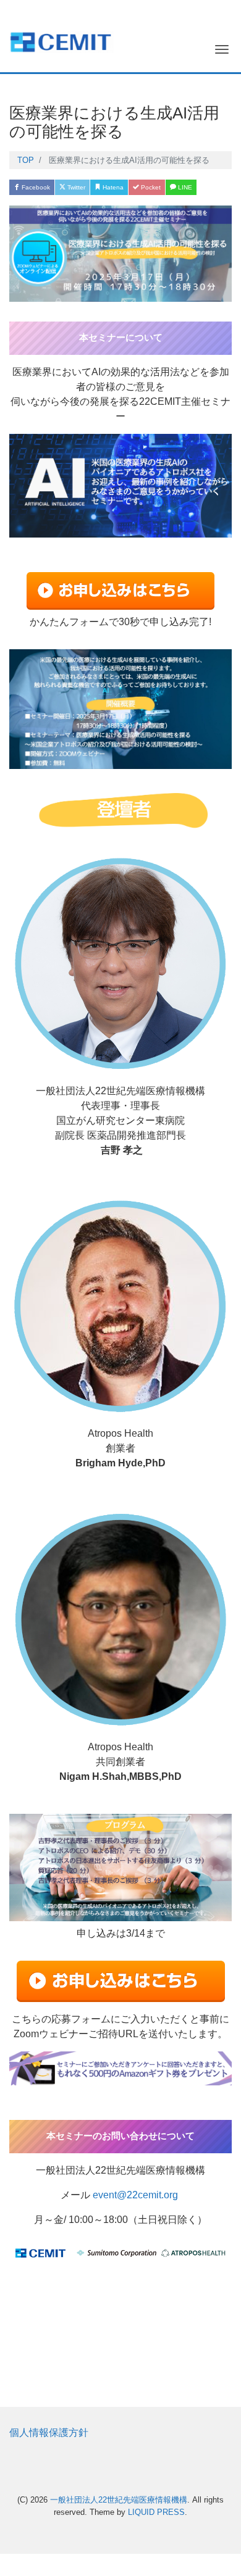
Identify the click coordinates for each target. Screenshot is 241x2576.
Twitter (75, 187)
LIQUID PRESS (156, 2512)
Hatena (112, 187)
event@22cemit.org (135, 2195)
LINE (184, 187)
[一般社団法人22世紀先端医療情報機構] (61, 40)
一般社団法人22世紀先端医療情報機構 (119, 2500)
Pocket (150, 187)
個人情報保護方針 (49, 2433)
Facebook (35, 187)
